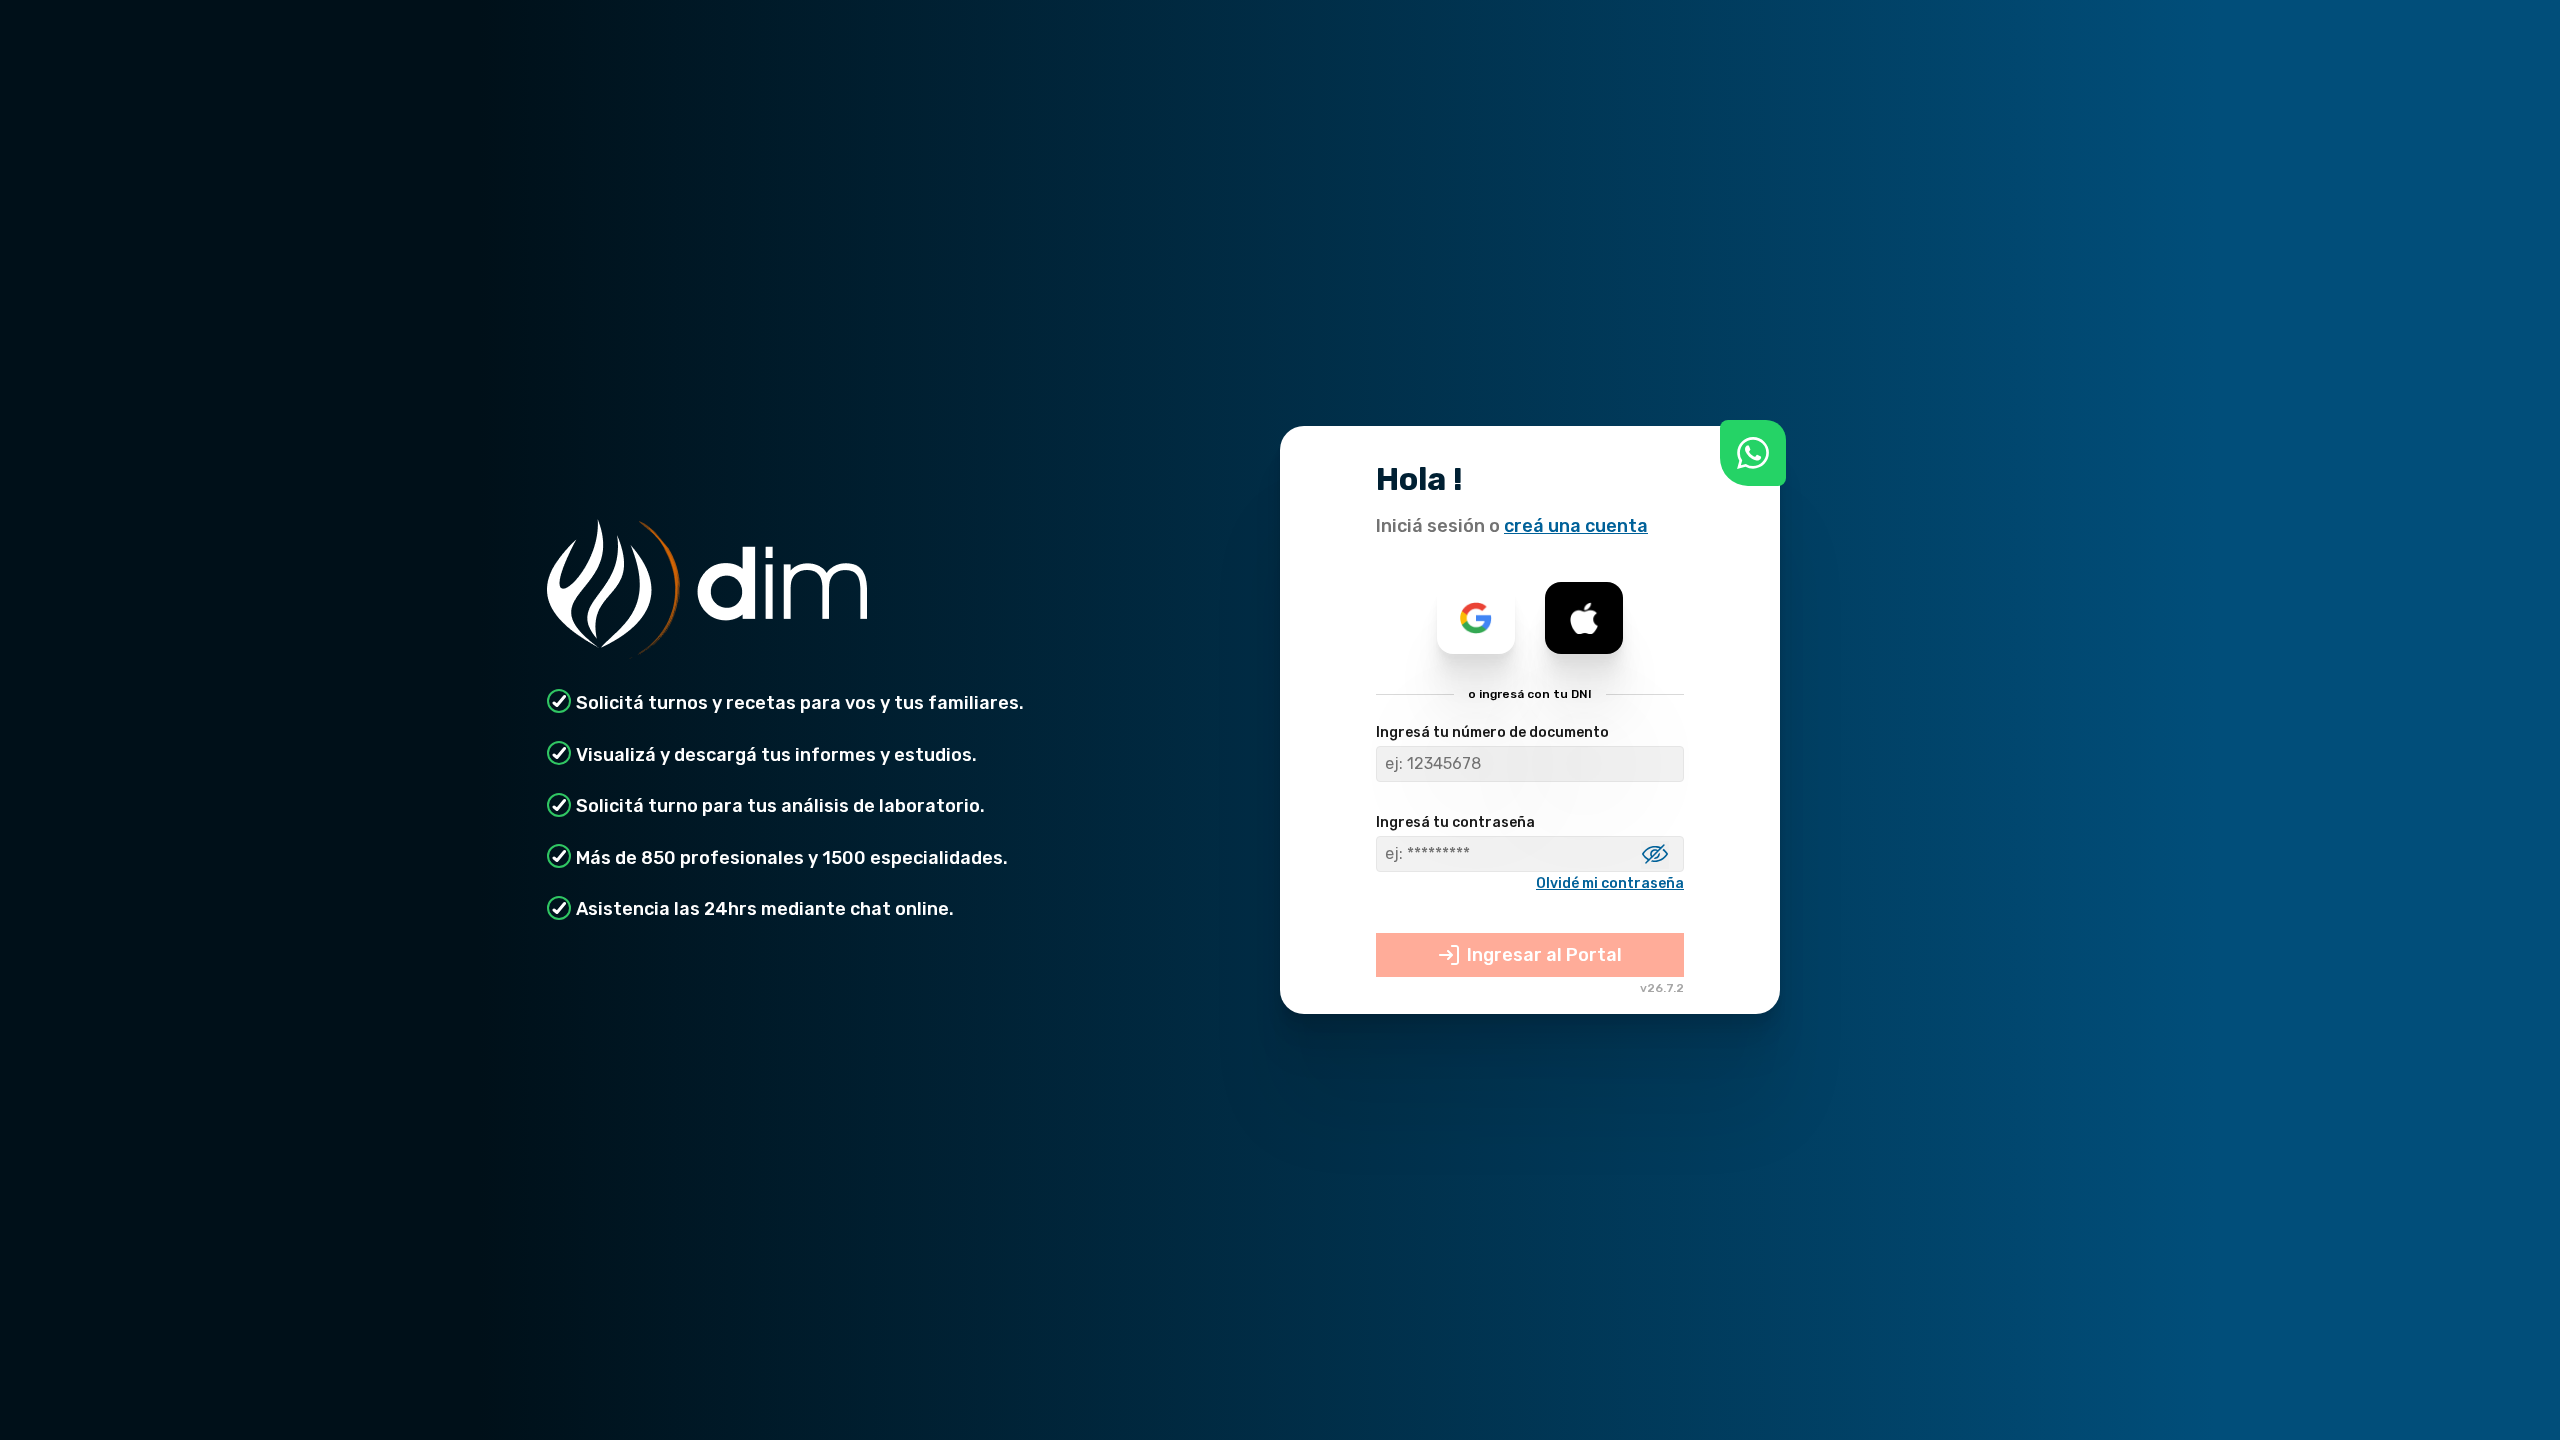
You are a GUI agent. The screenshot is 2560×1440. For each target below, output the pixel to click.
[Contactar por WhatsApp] (1753, 453)
